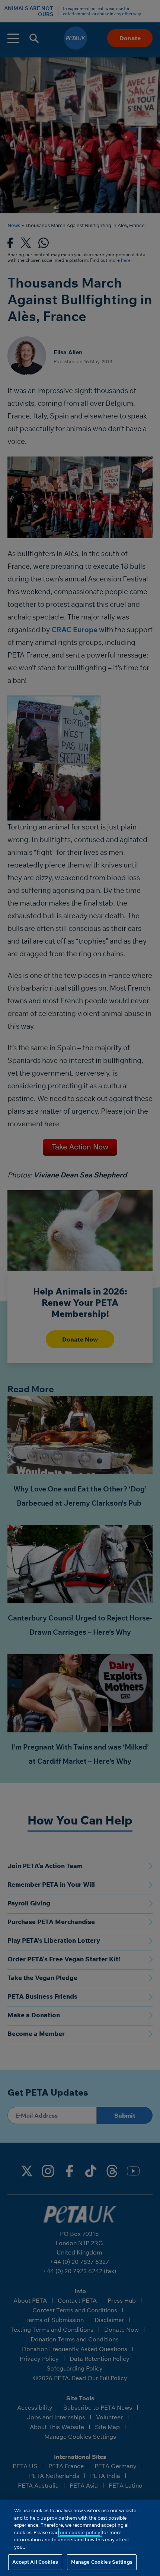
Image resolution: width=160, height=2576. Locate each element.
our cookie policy (80, 2532)
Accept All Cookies (35, 2562)
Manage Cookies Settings (102, 2562)
